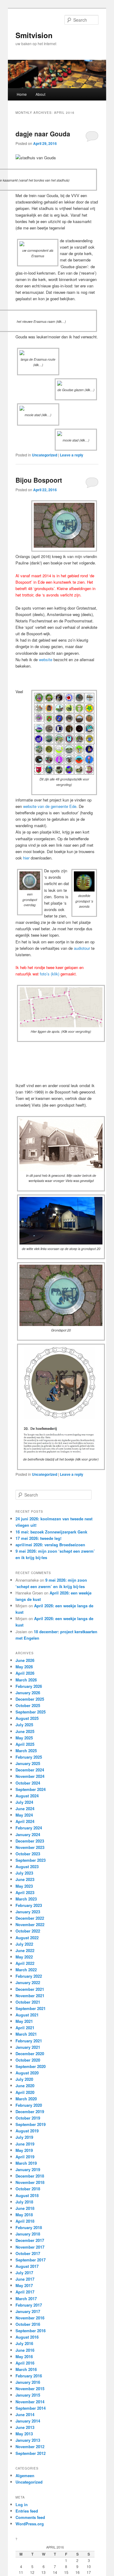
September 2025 (31, 1712)
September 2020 (31, 2066)
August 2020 (27, 2073)
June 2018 (25, 2208)
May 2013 (24, 2434)
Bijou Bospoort (39, 480)
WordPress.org (30, 2524)
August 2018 (27, 2195)
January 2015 (28, 2395)
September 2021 (31, 2008)
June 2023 (25, 1879)
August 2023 (27, 1866)
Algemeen (25, 2475)
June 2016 (25, 2350)
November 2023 (30, 1847)
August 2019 (27, 2131)
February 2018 (29, 2227)
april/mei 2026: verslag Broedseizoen (50, 1545)
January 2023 (28, 1912)
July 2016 (24, 2343)
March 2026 (26, 1680)
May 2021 (24, 2021)
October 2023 (28, 1854)
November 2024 (30, 1776)
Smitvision (34, 35)
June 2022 (25, 1950)
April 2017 (25, 2292)
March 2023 (26, 1899)
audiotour (82, 948)
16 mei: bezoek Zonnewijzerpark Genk (51, 1532)
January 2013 (28, 2440)
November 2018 (30, 2182)
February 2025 (29, 1757)
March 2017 (26, 2299)
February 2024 (29, 1828)
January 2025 (28, 1763)
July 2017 (24, 2273)
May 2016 (24, 2356)
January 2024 (28, 1834)
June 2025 (25, 1731)
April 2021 (25, 2028)
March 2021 (26, 2034)
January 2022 (28, 1982)
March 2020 (26, 2099)
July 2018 (24, 2202)
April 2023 (25, 1892)
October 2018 (28, 2189)
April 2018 (25, 2221)
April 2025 (25, 1744)
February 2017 (29, 2305)
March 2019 (26, 2163)
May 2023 (24, 1886)
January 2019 (28, 2169)
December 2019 (30, 2111)
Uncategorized (45, 455)
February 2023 (29, 1905)
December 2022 (30, 1918)
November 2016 (30, 2318)
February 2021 (29, 2041)
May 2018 (24, 2215)
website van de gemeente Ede (50, 806)
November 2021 (30, 1996)
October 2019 (28, 2118)
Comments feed (30, 2517)
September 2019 (31, 2124)
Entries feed (27, 2511)
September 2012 (31, 2453)
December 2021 (30, 1989)
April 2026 (25, 1673)
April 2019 (25, 2157)
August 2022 (27, 1938)
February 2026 (29, 1686)
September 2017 (31, 2260)
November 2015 (30, 2389)
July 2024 (24, 1802)
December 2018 (30, 2176)
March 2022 (26, 1970)
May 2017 (24, 2285)
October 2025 (28, 1705)
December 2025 (30, 1699)
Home (22, 94)
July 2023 (24, 1873)
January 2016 (28, 2382)
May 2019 (24, 2150)
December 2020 (30, 2054)
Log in (22, 2504)
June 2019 (25, 2144)
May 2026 (24, 1667)
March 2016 (26, 2369)
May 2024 (24, 1815)
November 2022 (30, 1924)
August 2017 (27, 2266)
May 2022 (24, 1957)
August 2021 (27, 2015)
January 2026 (28, 1693)
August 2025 (27, 1718)
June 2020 (25, 2086)
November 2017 (30, 2247)
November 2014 (30, 2402)
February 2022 (29, 1976)
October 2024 (28, 1783)
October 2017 (28, 2253)
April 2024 (25, 1821)
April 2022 (25, 1963)
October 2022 (28, 1931)
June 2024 (25, 1809)
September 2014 (31, 2408)
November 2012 (30, 2446)
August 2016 (27, 2337)
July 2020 (24, 2079)
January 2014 (28, 2421)
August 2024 (27, 1796)
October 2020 (28, 2060)
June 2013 (25, 2427)
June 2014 (25, 2414)
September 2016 (31, 2331)
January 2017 (28, 2311)
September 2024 (31, 1789)
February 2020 (29, 2105)
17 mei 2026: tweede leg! (38, 1538)
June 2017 (25, 2279)
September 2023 (31, 1860)
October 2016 (28, 2324)
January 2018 (28, 2234)
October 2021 (28, 2002)
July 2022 (24, 1944)
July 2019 (24, 2137)
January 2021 (28, 2047)
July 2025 (24, 1725)
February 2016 (29, 2376)
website (46, 659)
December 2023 (30, 1841)
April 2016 (25, 2363)
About (40, 94)
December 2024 (30, 1770)
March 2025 (26, 1751)
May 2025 (24, 1738)
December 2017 (30, 2240)
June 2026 (25, 1660)
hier (26, 858)
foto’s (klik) (50, 974)
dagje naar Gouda (43, 134)
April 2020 (25, 2092)
